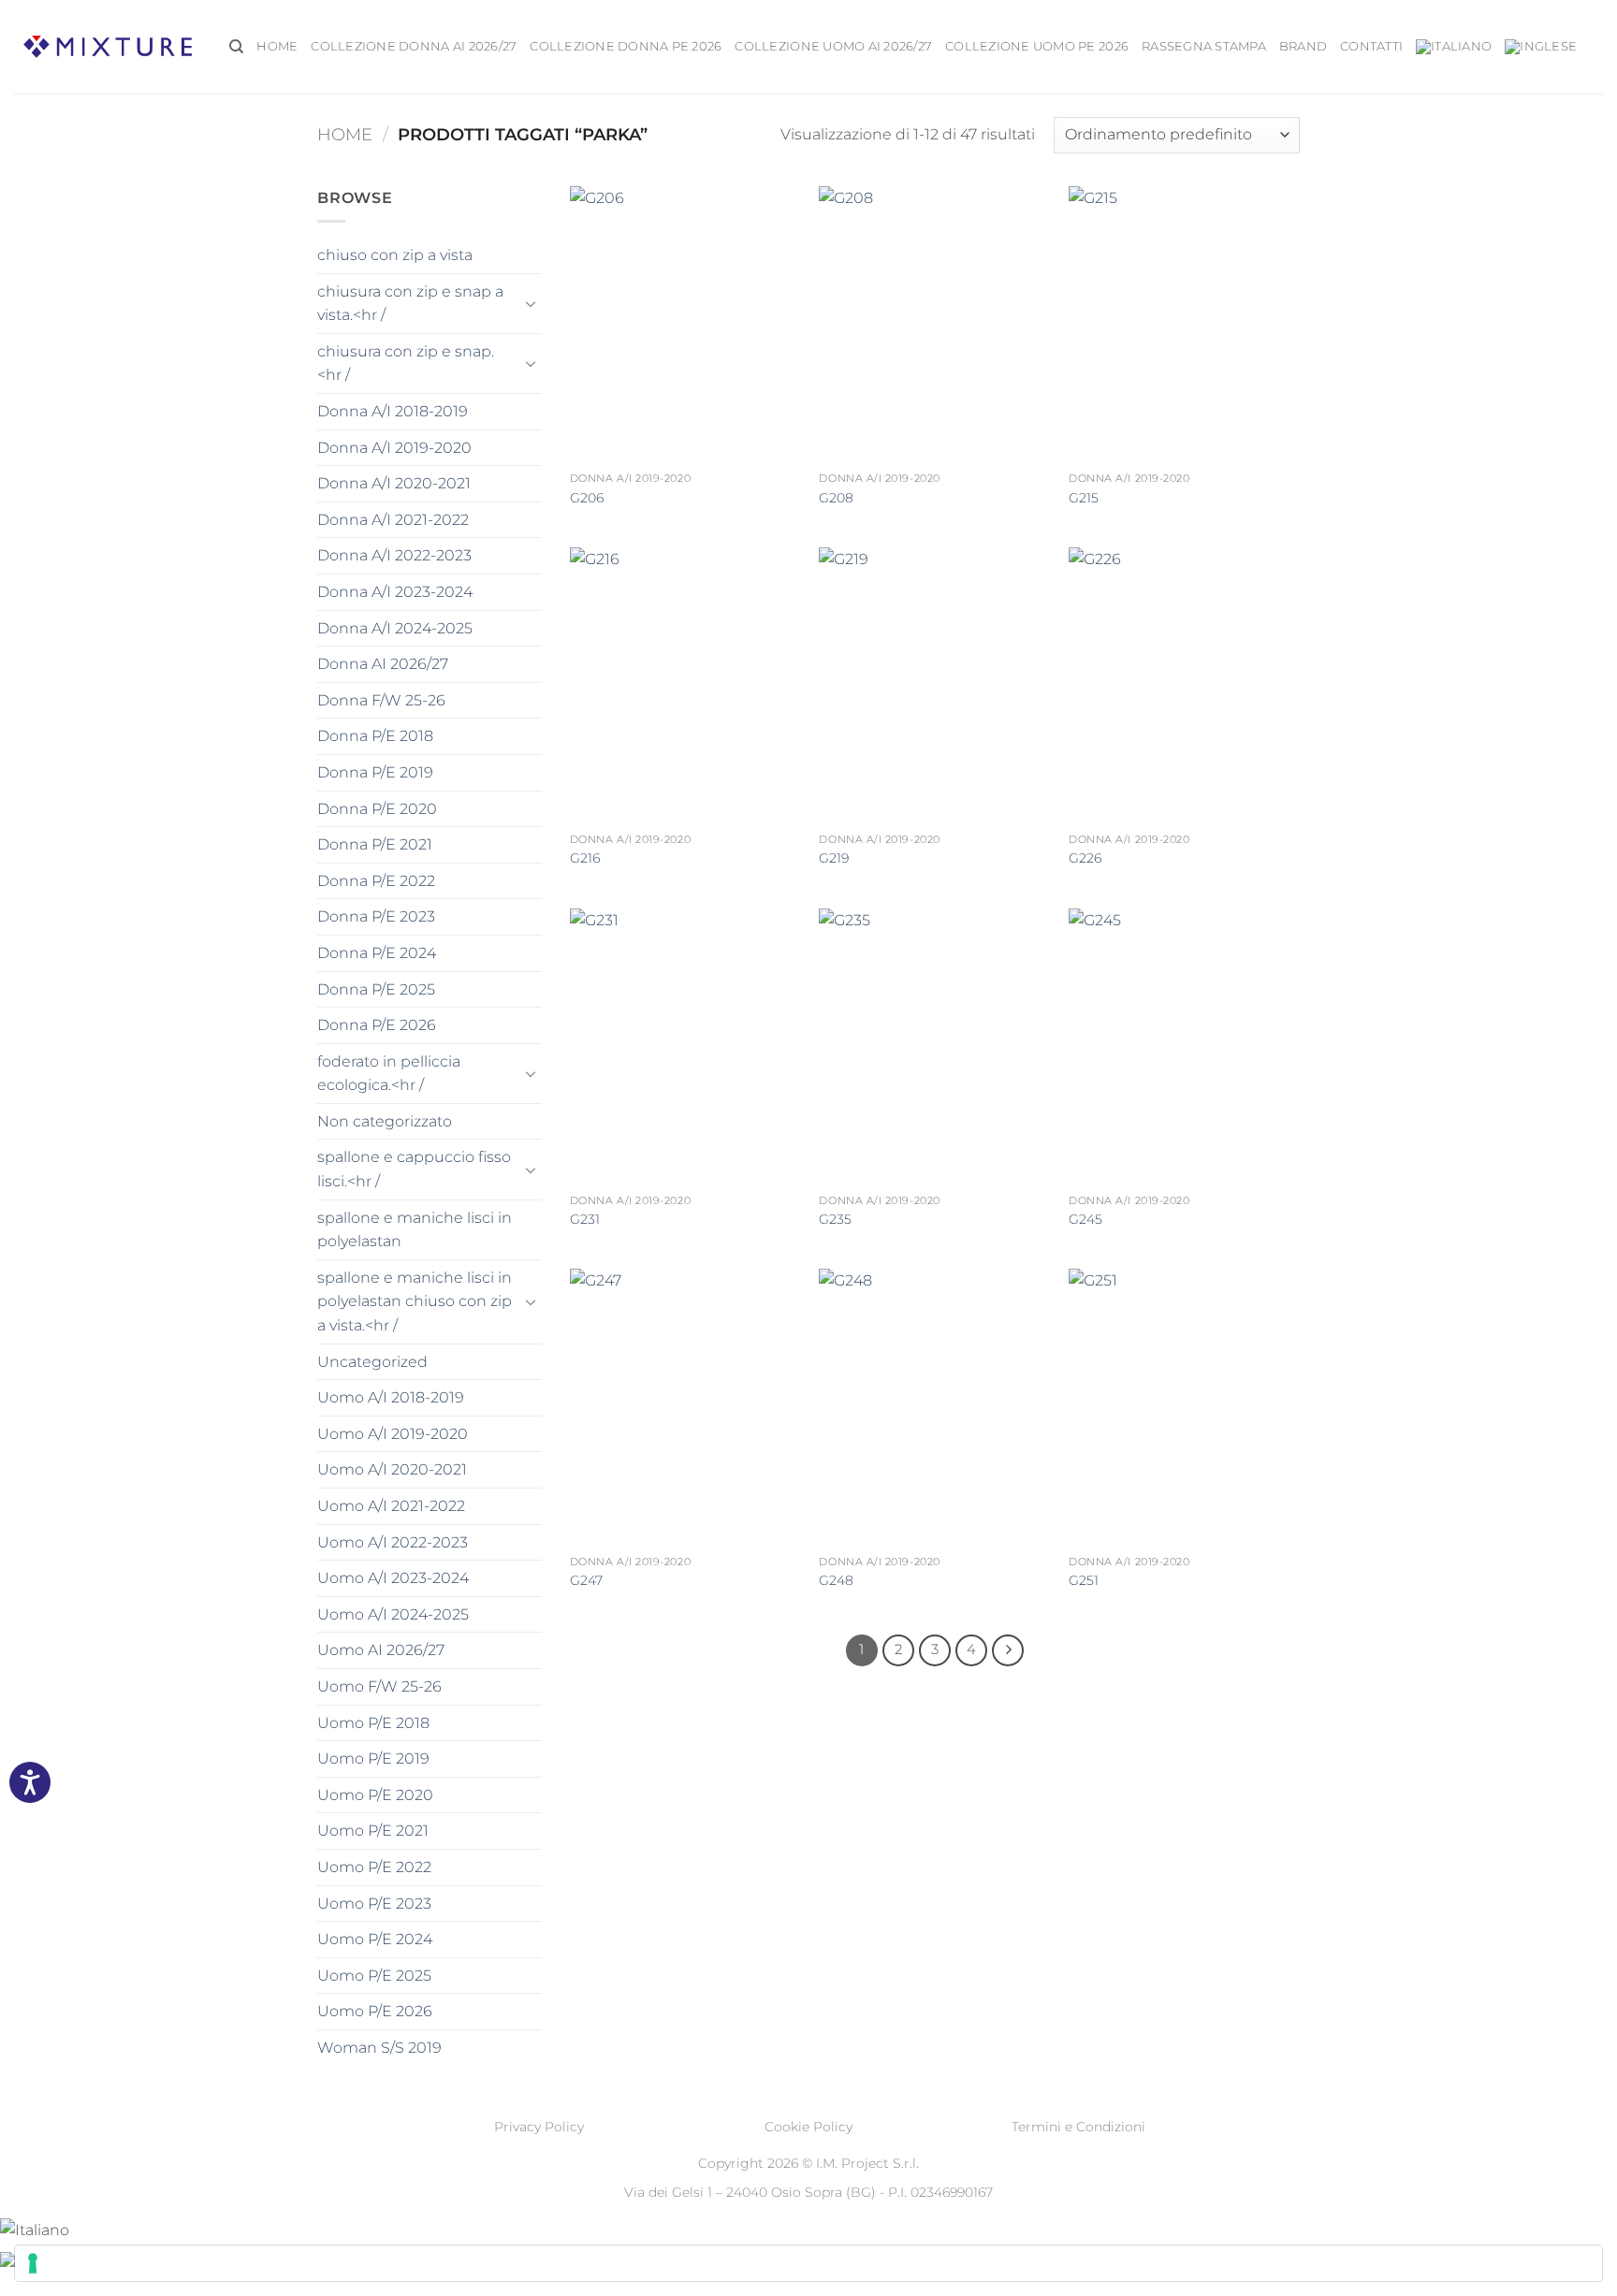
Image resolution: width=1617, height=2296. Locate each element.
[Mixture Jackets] (108, 46)
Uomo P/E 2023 (374, 1904)
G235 (835, 1219)
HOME (277, 46)
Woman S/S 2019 (379, 2048)
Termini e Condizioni (1078, 2127)
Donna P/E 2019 (375, 772)
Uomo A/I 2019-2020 (393, 1434)
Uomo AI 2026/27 (381, 1650)
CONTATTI (1371, 46)
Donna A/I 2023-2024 (395, 592)
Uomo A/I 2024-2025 (393, 1614)
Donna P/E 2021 (375, 844)
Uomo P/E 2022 (374, 1867)
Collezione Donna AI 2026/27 (414, 46)
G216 (585, 858)
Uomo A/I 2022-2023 (393, 1542)
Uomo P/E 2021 (373, 1831)
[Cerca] (236, 47)
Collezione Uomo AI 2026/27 (833, 46)
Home (345, 134)
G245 (1085, 1219)
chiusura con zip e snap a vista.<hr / (410, 304)
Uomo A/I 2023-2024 (393, 1578)
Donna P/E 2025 (376, 989)
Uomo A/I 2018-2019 (391, 1397)
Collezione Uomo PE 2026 (1037, 46)
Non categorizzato (385, 1121)
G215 (1084, 498)
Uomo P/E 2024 (375, 1939)
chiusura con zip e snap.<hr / (406, 363)
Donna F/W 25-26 (381, 700)
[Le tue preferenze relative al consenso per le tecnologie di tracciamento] (808, 2263)
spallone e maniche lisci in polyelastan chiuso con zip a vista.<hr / (415, 1301)
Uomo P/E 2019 (373, 1758)
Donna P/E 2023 (376, 916)
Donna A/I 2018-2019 (393, 411)
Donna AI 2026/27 (383, 664)
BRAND (1303, 46)
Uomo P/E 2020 (375, 1795)
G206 (587, 498)
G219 (834, 858)
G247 (586, 1580)
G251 (1084, 1580)
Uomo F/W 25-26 (379, 1686)
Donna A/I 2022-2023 (394, 555)
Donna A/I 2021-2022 (393, 520)
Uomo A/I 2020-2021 (392, 1469)
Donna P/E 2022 (376, 881)
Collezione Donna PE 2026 (626, 46)
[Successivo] (1008, 1650)
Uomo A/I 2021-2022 (391, 1506)
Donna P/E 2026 (377, 1025)
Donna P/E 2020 (377, 809)
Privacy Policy (539, 2127)
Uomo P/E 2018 (373, 1723)
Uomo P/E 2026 (375, 2011)
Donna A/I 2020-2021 (394, 483)
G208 (836, 498)
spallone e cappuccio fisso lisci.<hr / (414, 1169)
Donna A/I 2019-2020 (394, 448)
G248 (836, 1580)
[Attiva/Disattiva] (531, 303)
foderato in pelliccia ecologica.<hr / (389, 1074)
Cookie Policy (808, 2127)
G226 (1085, 858)
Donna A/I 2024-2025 (395, 628)
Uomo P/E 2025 (374, 1976)
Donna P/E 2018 (375, 736)
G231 (585, 1219)
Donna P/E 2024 (377, 953)
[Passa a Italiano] (35, 2229)
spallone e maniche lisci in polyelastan (415, 1230)
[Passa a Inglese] (1541, 47)
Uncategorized (372, 1362)
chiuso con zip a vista (395, 255)
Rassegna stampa (1204, 46)
